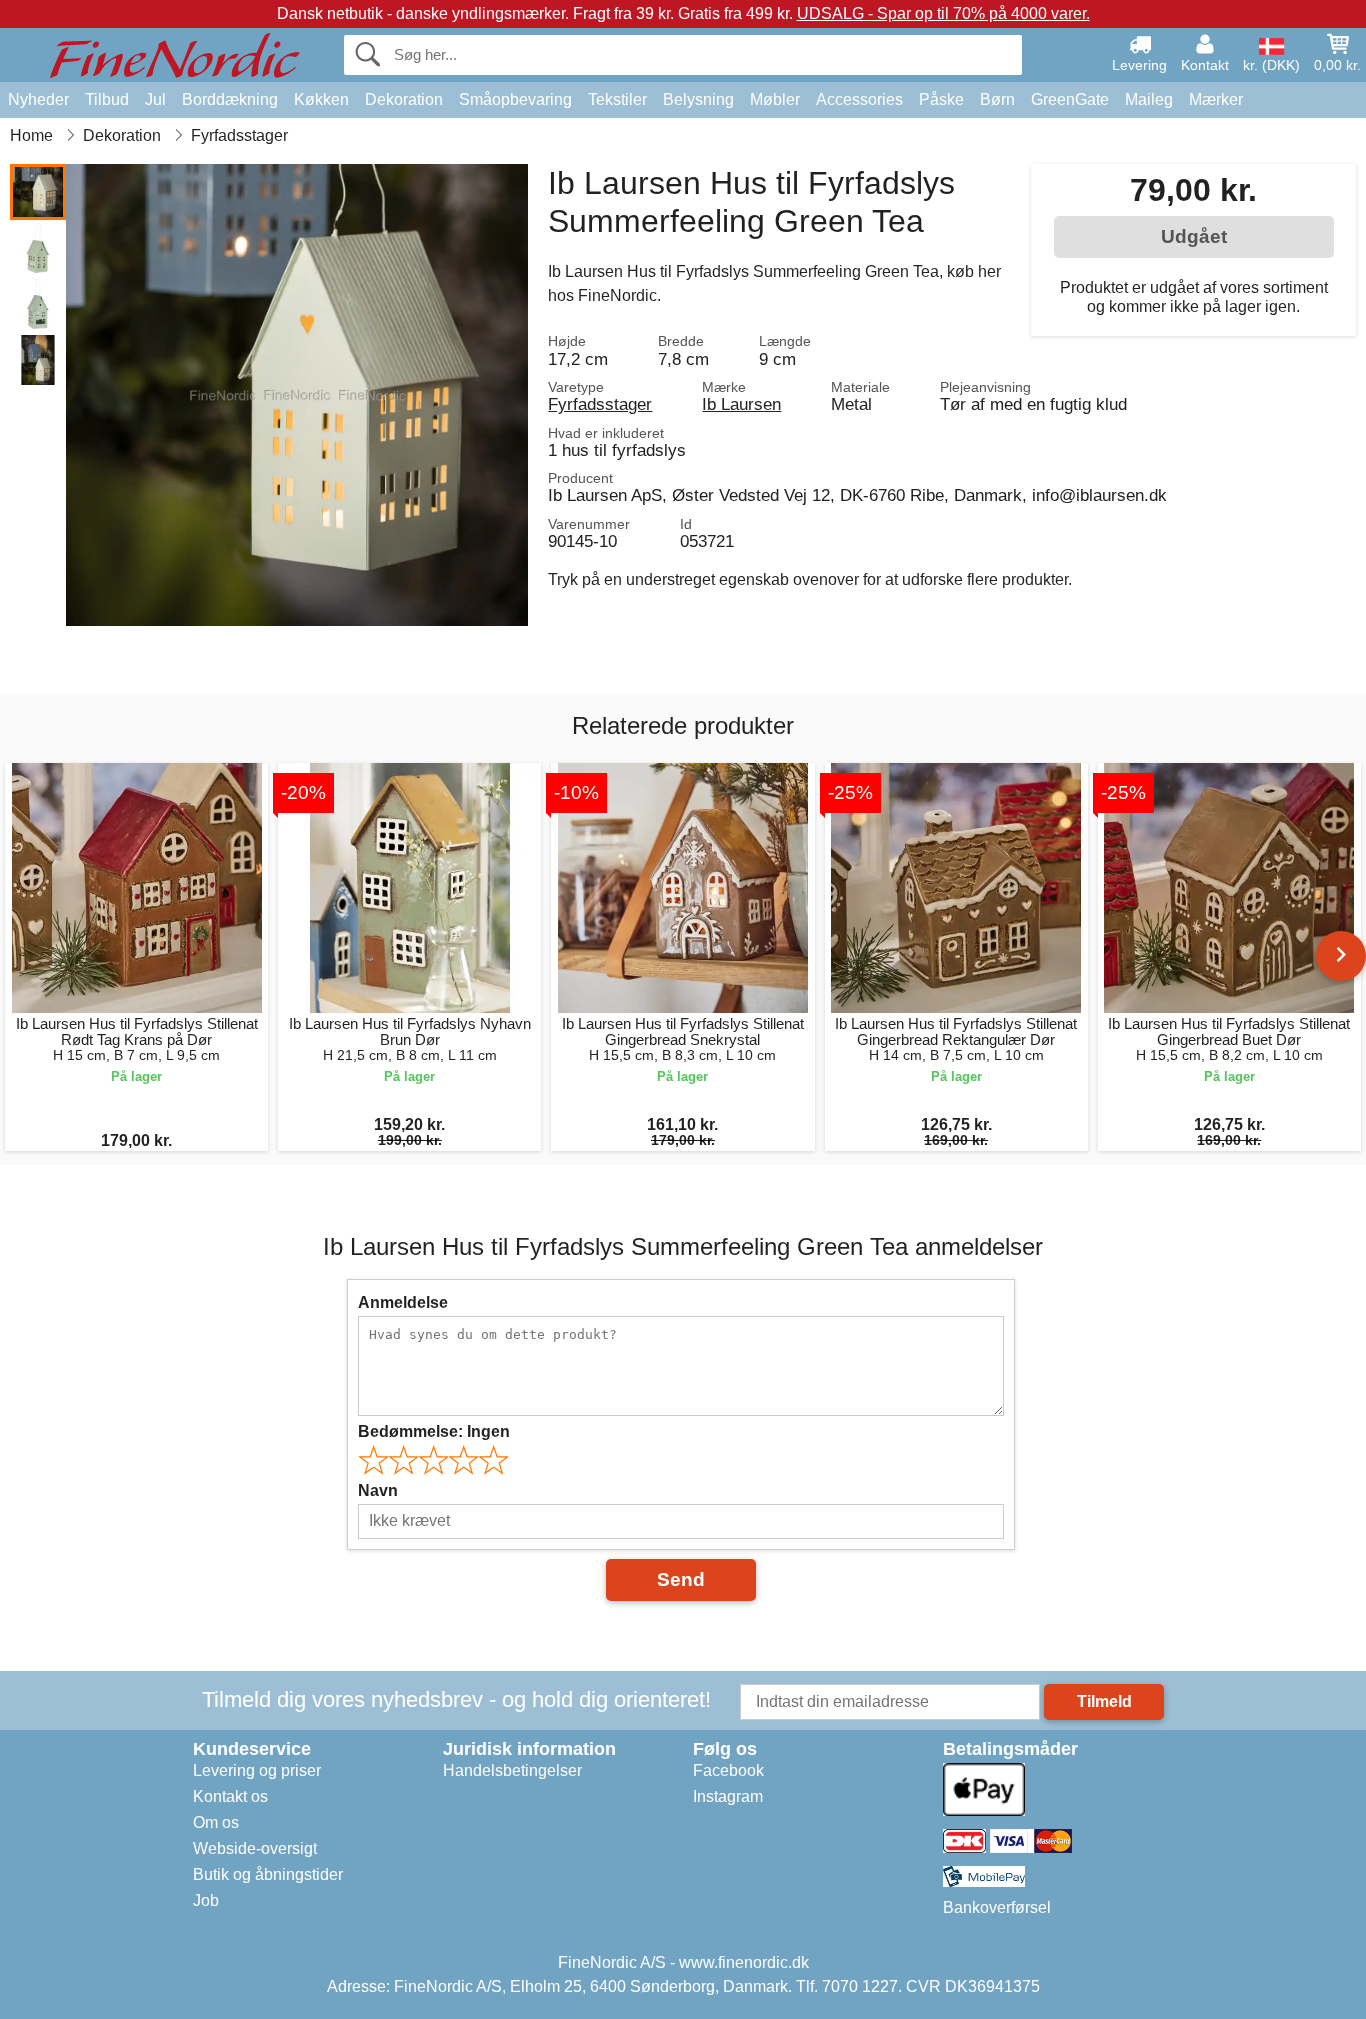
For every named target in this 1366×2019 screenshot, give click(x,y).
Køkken (321, 99)
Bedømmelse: (434, 1431)
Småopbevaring (515, 99)
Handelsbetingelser (512, 1770)
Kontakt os (230, 1796)
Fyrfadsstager (600, 404)
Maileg (1149, 99)
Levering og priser (257, 1770)
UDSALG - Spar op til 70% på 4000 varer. (943, 13)
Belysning (698, 99)
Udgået (1194, 236)
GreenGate (1070, 99)
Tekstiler (617, 99)
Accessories (859, 99)
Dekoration (404, 99)
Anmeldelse (403, 1302)
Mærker (1216, 99)
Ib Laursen (741, 404)
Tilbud (107, 99)
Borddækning (230, 99)
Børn (997, 99)
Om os (216, 1822)
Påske (941, 99)
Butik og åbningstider (268, 1874)
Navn (378, 1490)
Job (206, 1900)
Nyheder (38, 99)
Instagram (728, 1796)
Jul (155, 99)
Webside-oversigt (255, 1848)
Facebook (728, 1770)
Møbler (775, 99)
